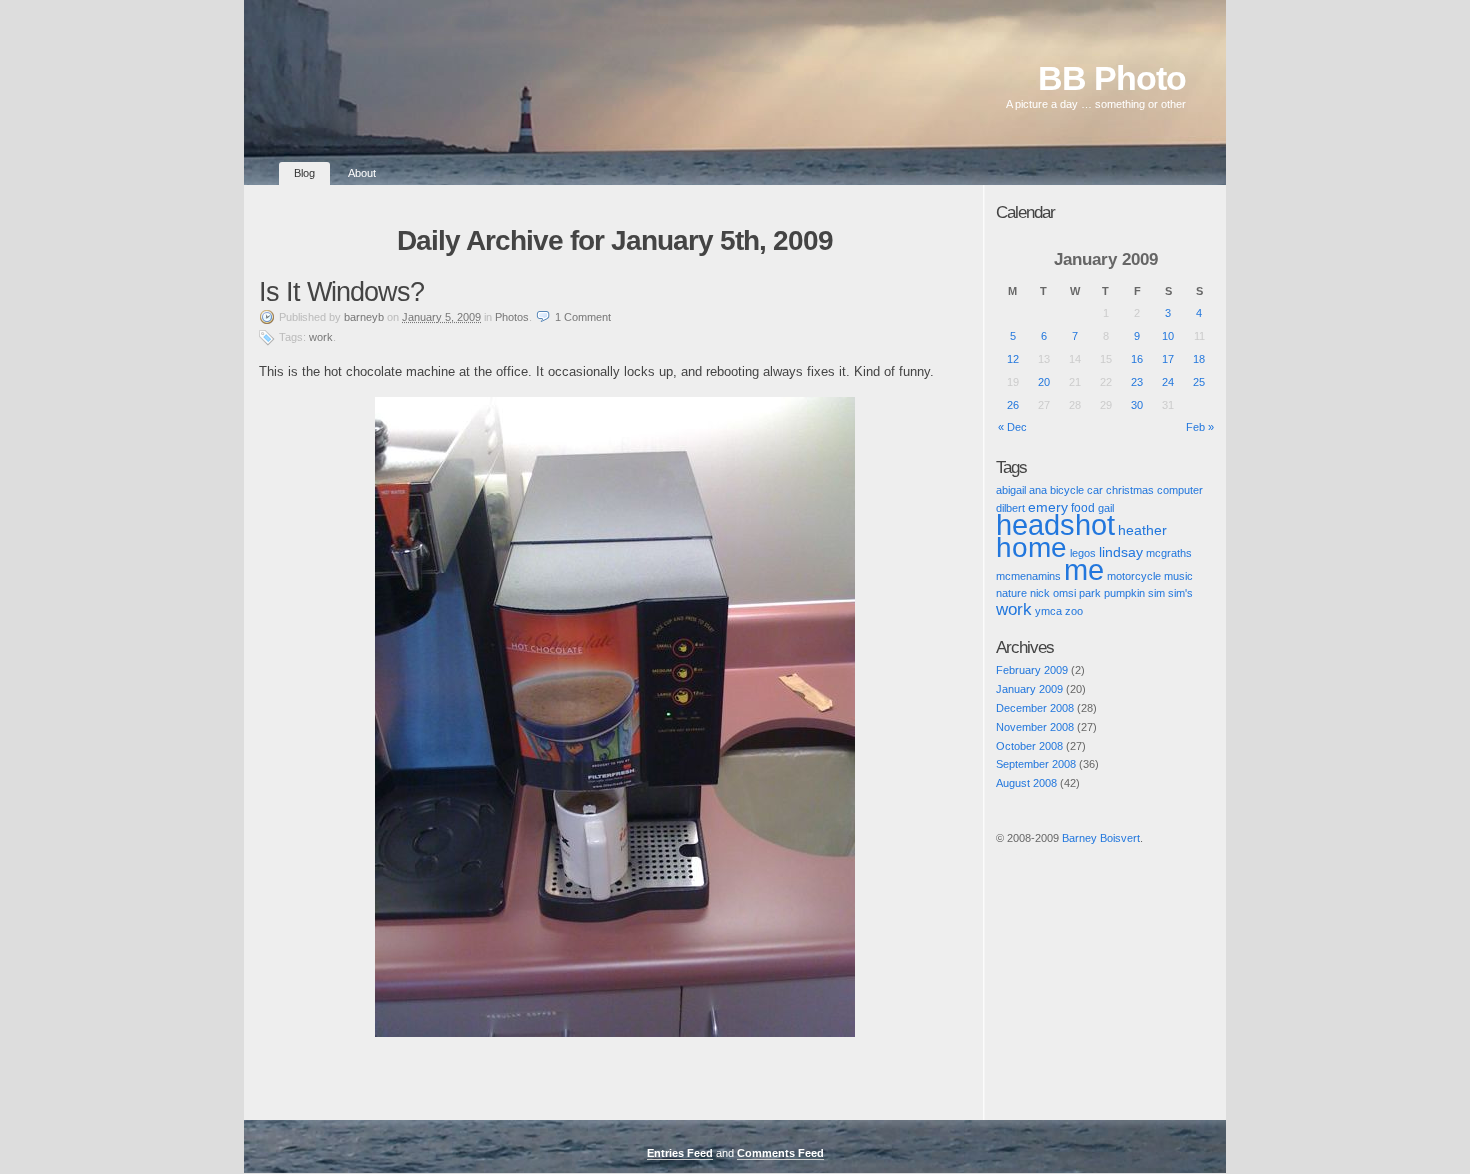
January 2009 (1029, 689)
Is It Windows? (341, 292)
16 (1137, 359)
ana (1038, 490)
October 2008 (1029, 746)
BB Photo (1112, 78)
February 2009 (1032, 670)
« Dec (1012, 427)
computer (1180, 490)
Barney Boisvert (1101, 838)
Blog (304, 173)
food (1083, 507)
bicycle (1067, 490)
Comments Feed (780, 1153)
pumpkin (1124, 593)
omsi (1064, 593)
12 (1013, 359)
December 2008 (1035, 708)
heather (1142, 530)
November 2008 (1035, 727)
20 (1044, 382)
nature (1011, 593)
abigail (1011, 490)
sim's (1180, 593)
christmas (1130, 490)
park (1090, 593)
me (1084, 569)
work (321, 337)
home (1031, 547)
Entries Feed (680, 1153)
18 (1199, 359)
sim (1156, 593)
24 (1168, 382)
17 (1168, 359)
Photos (512, 317)
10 (1168, 336)
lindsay (1121, 552)
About (362, 173)
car (1095, 490)
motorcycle (1134, 576)
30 (1137, 405)
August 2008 (1026, 783)
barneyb (364, 317)
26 (1013, 405)
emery (1048, 507)
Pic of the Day (1014, 855)
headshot (1055, 525)
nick (1040, 593)
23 (1137, 382)
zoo (1074, 611)
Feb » (1200, 427)
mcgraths (1169, 553)
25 (1199, 382)
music (1178, 576)
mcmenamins (1028, 576)
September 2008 (1036, 764)
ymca (1048, 611)
